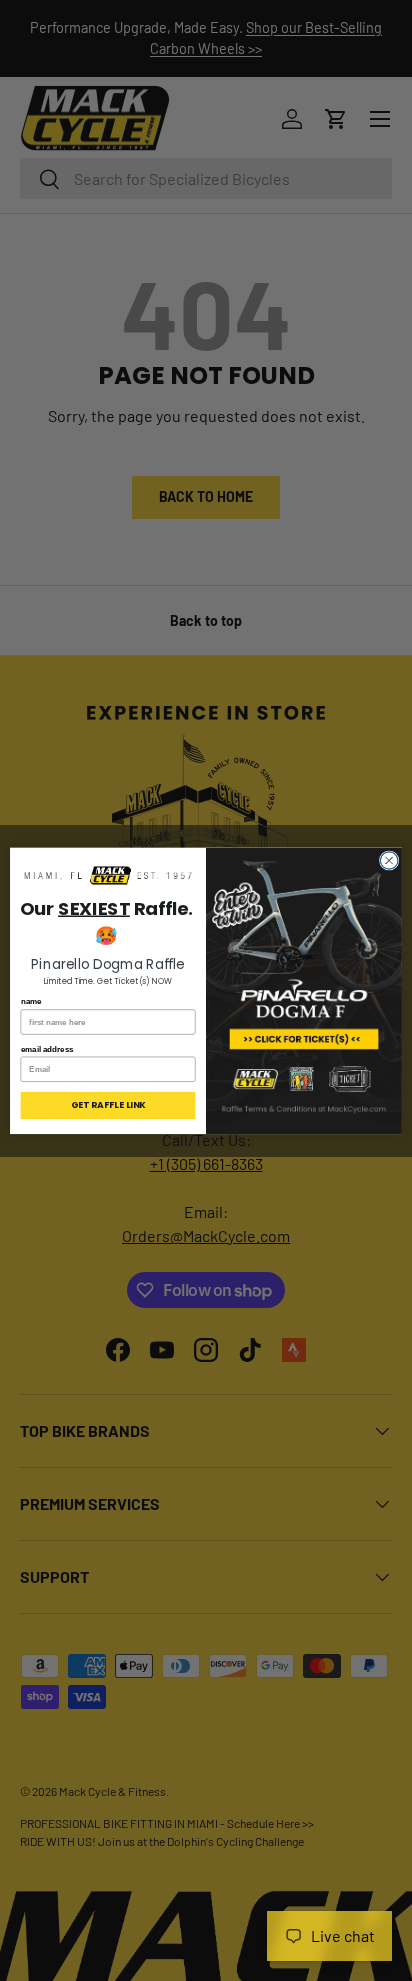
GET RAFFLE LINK (108, 1104)
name (31, 1001)
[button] (108, 876)
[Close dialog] (389, 860)
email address (47, 1048)
